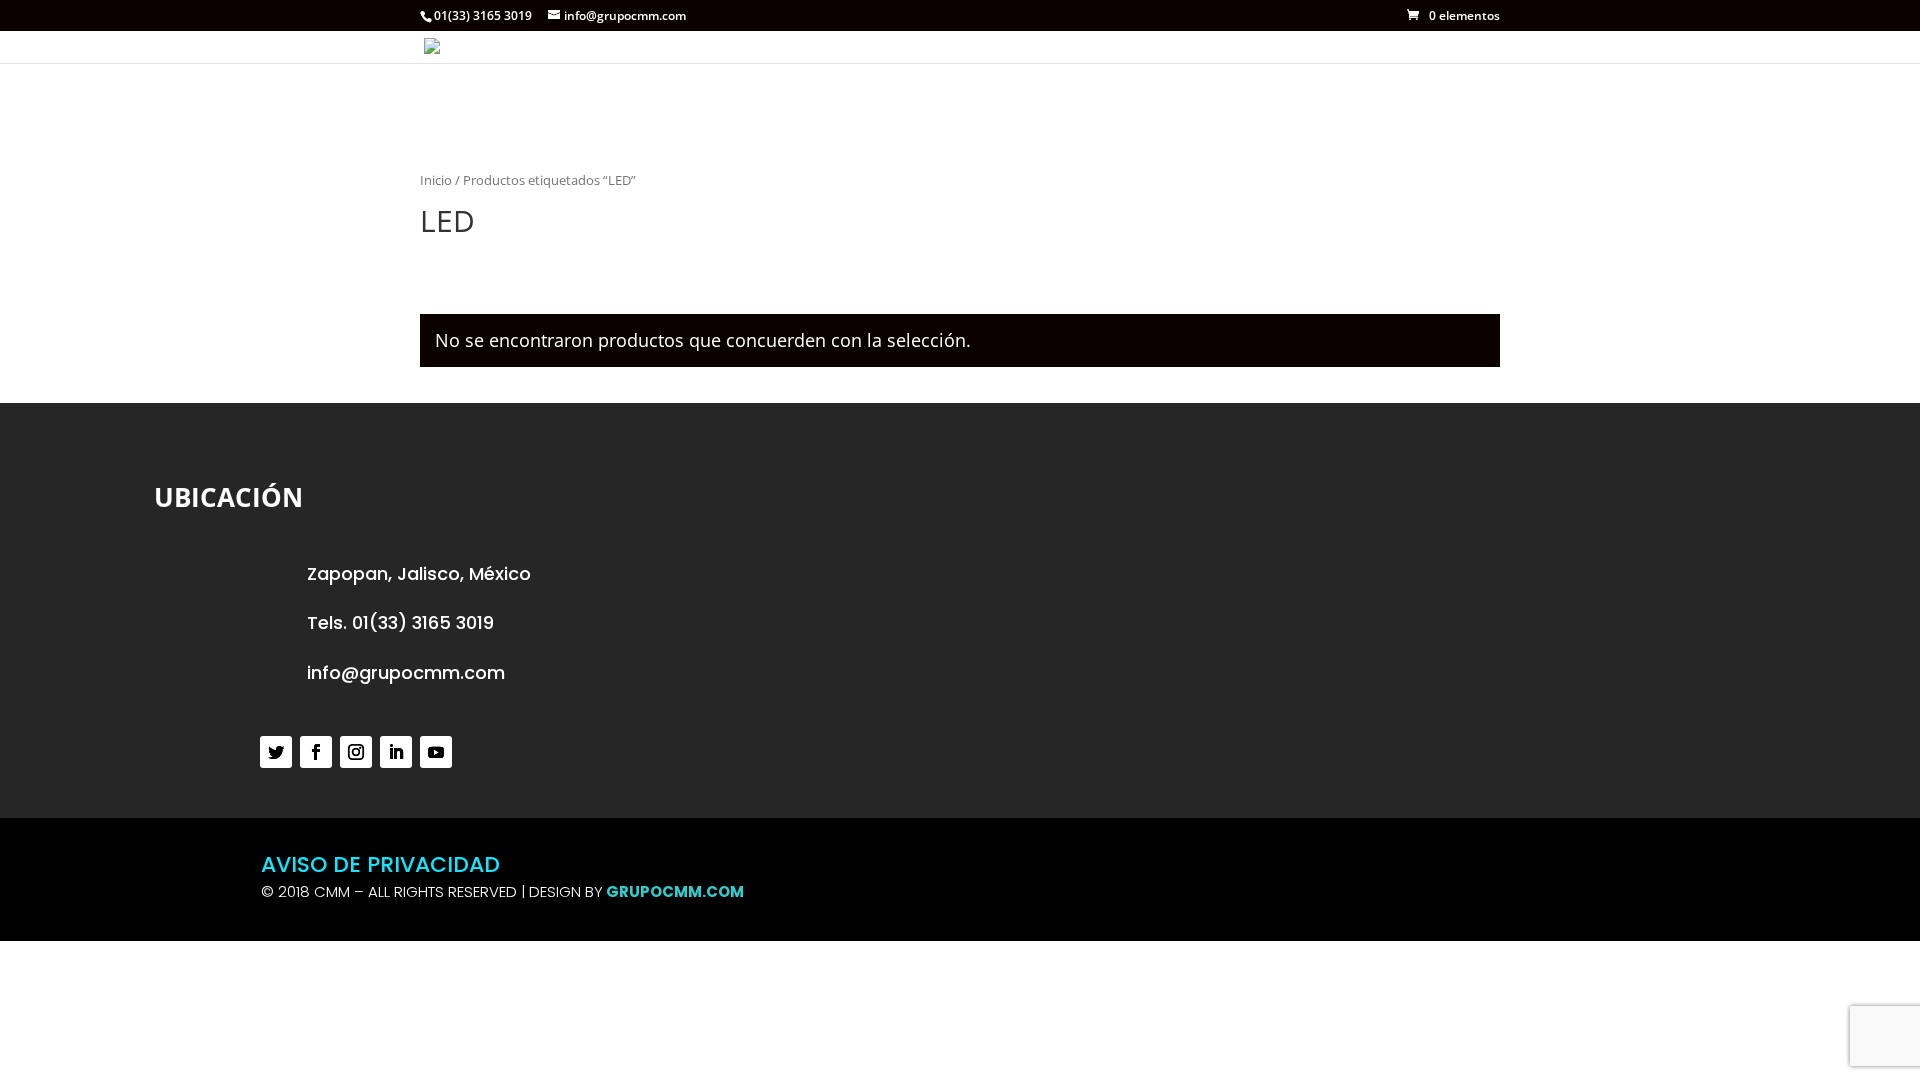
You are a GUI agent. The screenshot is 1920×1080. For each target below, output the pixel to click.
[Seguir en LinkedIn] (396, 752)
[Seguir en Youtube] (436, 752)
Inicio (436, 180)
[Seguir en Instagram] (356, 752)
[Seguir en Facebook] (316, 752)
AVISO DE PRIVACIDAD (380, 864)
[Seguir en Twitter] (276, 752)
